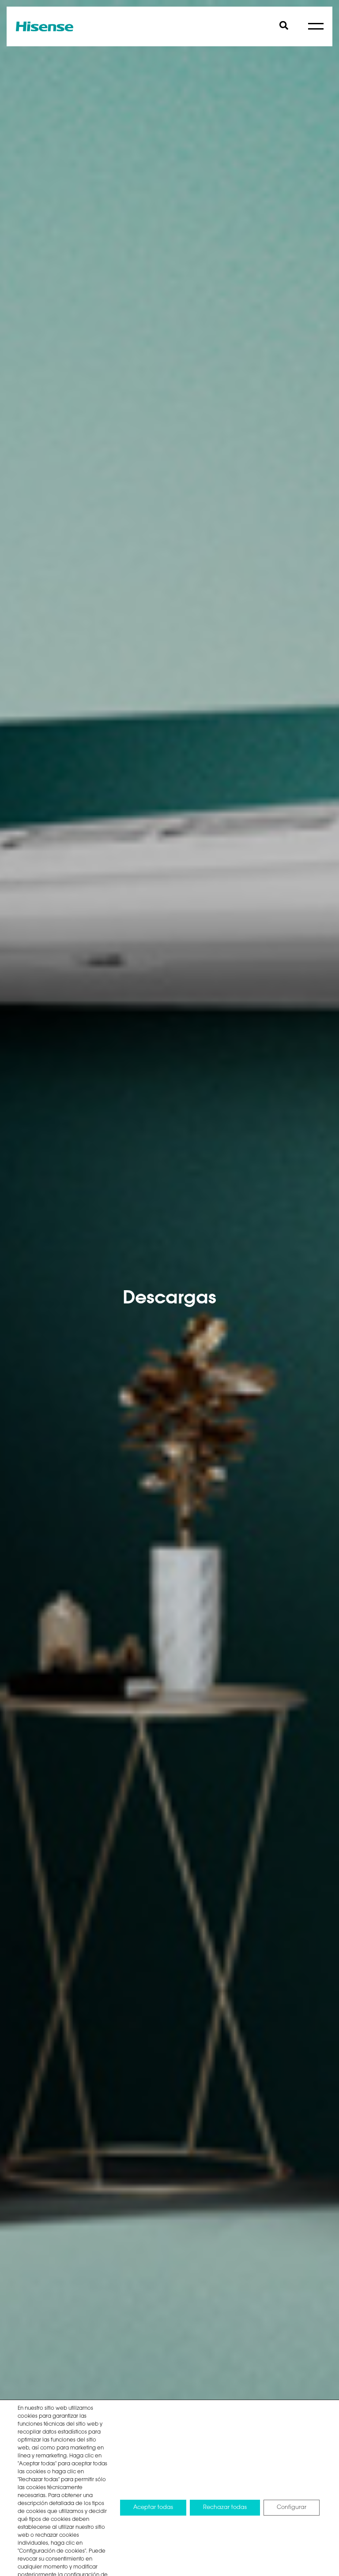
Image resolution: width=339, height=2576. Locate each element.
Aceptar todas (153, 2507)
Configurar (292, 2507)
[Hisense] (45, 26)
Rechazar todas (225, 2507)
